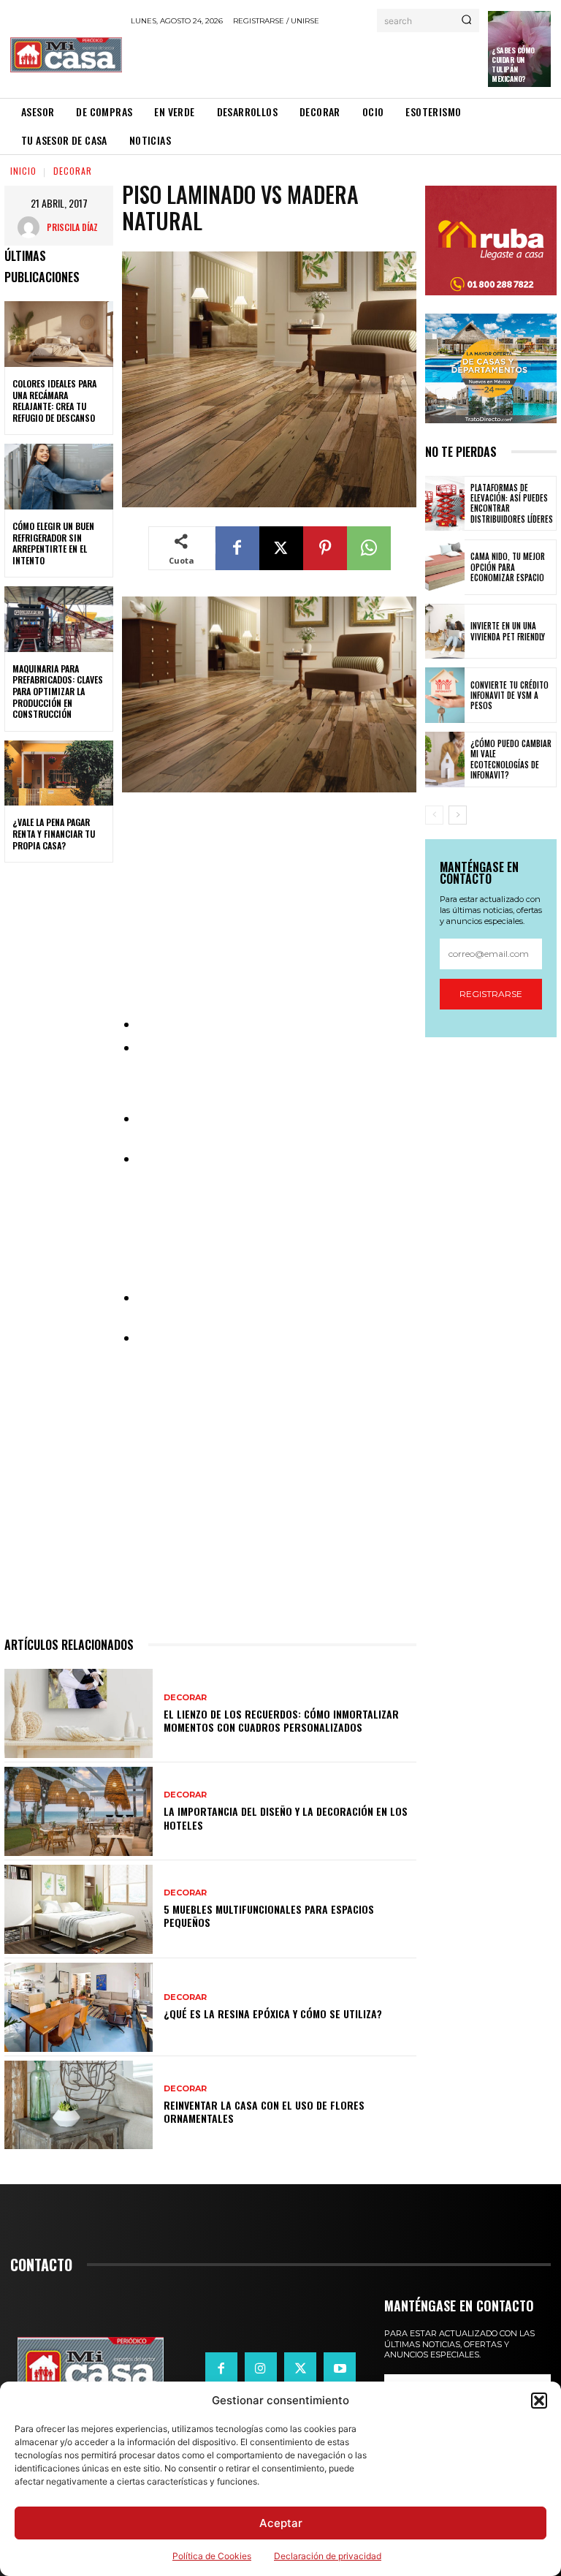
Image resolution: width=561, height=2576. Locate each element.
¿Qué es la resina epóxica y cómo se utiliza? (273, 2014)
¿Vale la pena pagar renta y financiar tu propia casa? (54, 833)
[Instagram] (261, 2368)
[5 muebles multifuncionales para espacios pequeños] (79, 1909)
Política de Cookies (212, 2556)
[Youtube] (340, 2368)
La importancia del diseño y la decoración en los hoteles (286, 1818)
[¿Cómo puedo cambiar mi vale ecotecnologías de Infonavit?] (445, 759)
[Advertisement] (302, 61)
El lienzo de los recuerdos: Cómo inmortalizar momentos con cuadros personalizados (281, 1720)
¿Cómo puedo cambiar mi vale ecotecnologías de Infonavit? (511, 759)
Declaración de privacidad (328, 2556)
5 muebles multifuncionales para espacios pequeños (269, 1916)
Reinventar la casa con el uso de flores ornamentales (264, 2111)
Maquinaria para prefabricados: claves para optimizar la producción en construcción (58, 691)
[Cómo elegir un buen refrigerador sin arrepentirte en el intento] (59, 477)
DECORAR (73, 171)
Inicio (23, 171)
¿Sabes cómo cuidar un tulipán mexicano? (513, 64)
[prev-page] (434, 815)
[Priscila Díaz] (32, 227)
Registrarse (491, 994)
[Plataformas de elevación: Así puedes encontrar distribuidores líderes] (445, 504)
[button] (539, 2401)
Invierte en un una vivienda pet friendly (508, 631)
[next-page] (458, 815)
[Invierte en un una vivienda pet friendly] (445, 632)
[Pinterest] (325, 548)
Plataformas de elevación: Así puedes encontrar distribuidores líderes (512, 503)
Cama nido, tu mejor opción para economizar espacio (508, 567)
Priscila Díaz (72, 227)
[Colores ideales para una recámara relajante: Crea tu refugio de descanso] (59, 334)
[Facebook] (237, 548)
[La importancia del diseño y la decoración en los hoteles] (79, 1811)
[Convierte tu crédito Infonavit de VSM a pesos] (445, 695)
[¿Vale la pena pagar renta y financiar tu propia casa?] (59, 773)
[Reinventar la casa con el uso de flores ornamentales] (79, 2105)
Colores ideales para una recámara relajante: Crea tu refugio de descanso (54, 401)
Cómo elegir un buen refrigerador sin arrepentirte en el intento (53, 543)
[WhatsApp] (369, 548)
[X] (281, 548)
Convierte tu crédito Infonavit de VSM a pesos (510, 696)
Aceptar (281, 2523)
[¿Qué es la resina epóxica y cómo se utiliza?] (79, 2007)
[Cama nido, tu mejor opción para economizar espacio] (445, 567)
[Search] (466, 20)
